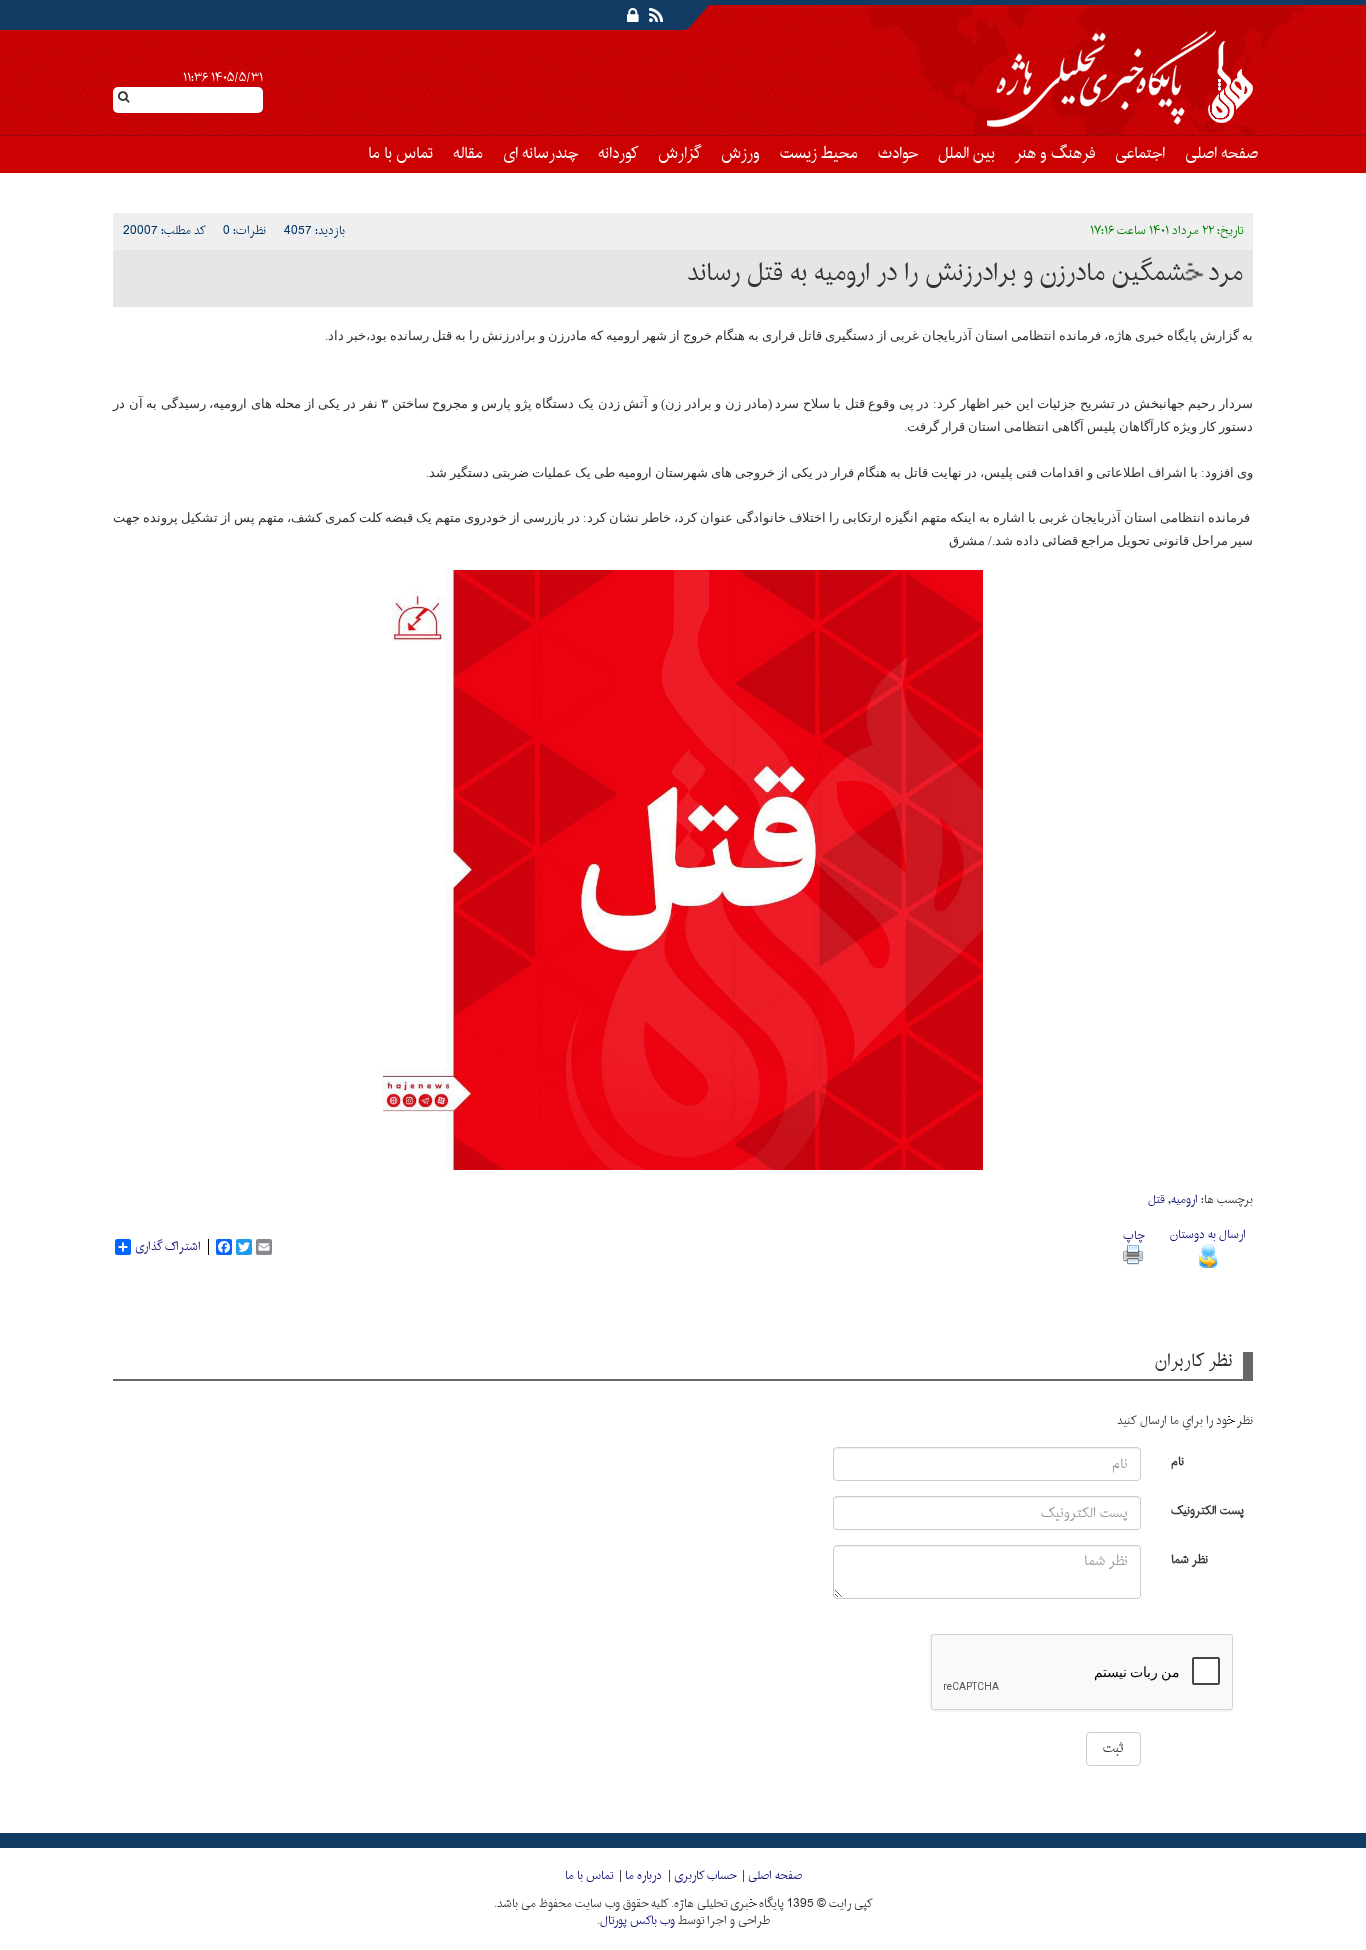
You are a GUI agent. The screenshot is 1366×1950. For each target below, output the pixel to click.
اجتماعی (1140, 154)
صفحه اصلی (1221, 154)
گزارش (679, 154)
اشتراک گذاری (168, 1247)
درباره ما (643, 1876)
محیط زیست (819, 154)
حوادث (898, 154)
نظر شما (1189, 1558)
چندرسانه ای (540, 154)
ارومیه (1184, 1200)
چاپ (1133, 1236)
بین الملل (966, 154)
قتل (1156, 1200)
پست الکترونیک (1207, 1509)
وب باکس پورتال (637, 1921)
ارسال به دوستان (1208, 1235)
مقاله (468, 154)
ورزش (740, 154)
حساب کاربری (705, 1876)
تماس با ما (400, 154)
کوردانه (618, 154)
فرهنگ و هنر (1055, 154)
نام (1177, 1460)
